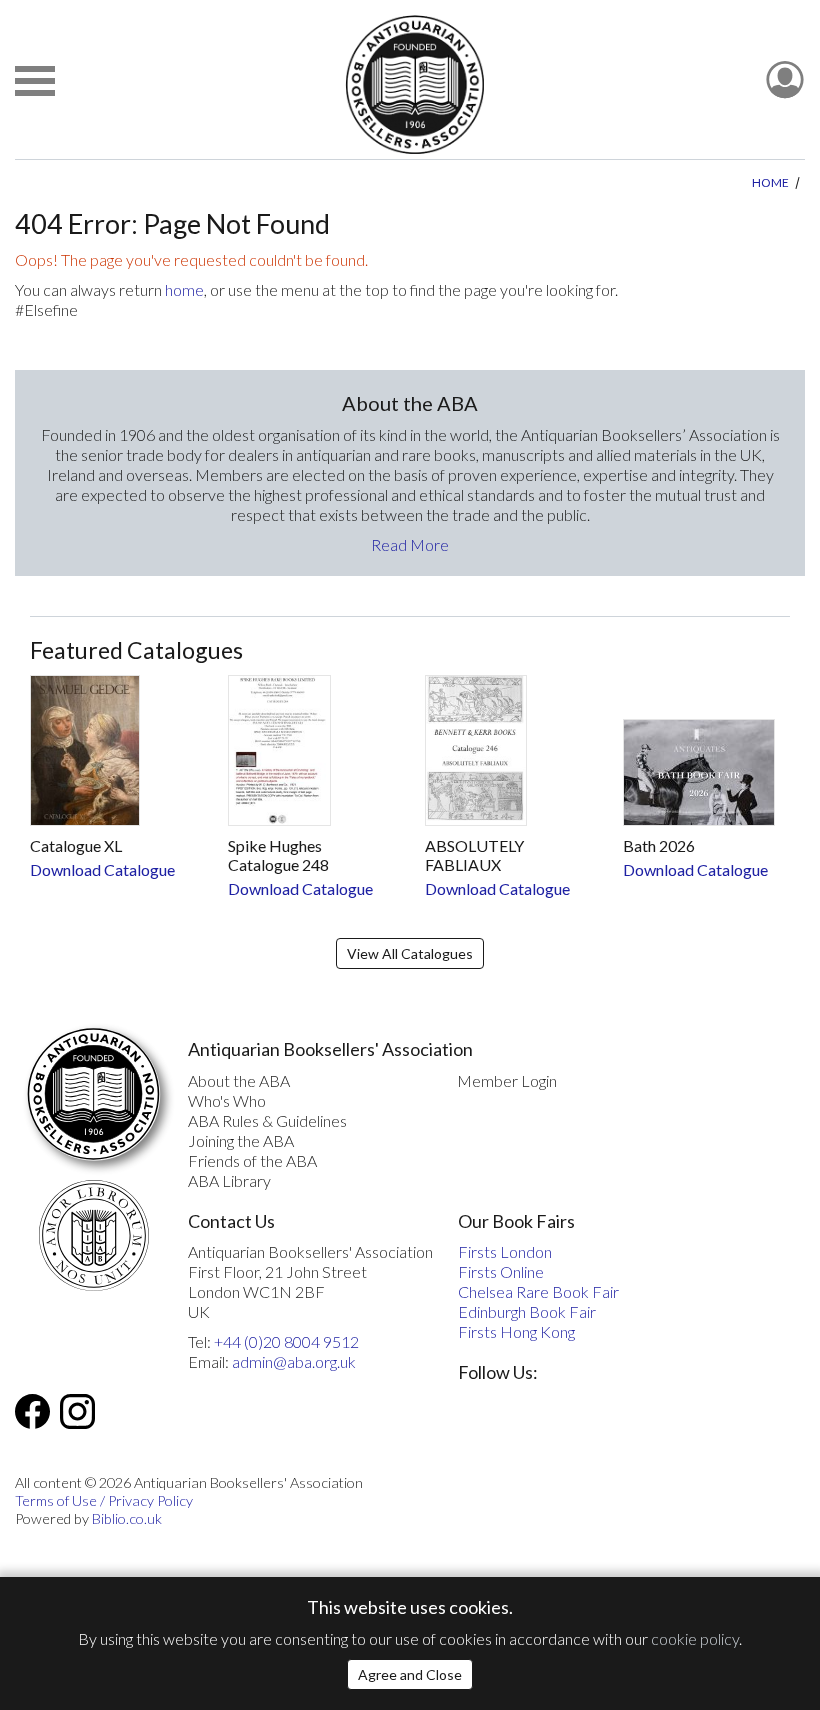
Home (770, 182)
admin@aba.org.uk (294, 1361)
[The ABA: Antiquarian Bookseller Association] (414, 84)
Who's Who (227, 1100)
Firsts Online (501, 1271)
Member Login (507, 1080)
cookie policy (695, 1638)
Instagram (77, 1411)
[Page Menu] (35, 81)
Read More (410, 544)
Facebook (32, 1411)
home (184, 289)
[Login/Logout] (785, 81)
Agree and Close (410, 1674)
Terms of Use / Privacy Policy (104, 1500)
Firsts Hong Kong (516, 1331)
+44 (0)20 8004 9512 (286, 1341)
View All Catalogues (410, 953)
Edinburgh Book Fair (527, 1311)
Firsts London (505, 1251)
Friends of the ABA (252, 1160)
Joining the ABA (241, 1140)
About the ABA (239, 1080)
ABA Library (229, 1180)
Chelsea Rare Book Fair (538, 1291)
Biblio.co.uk (127, 1518)
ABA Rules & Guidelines (267, 1120)
